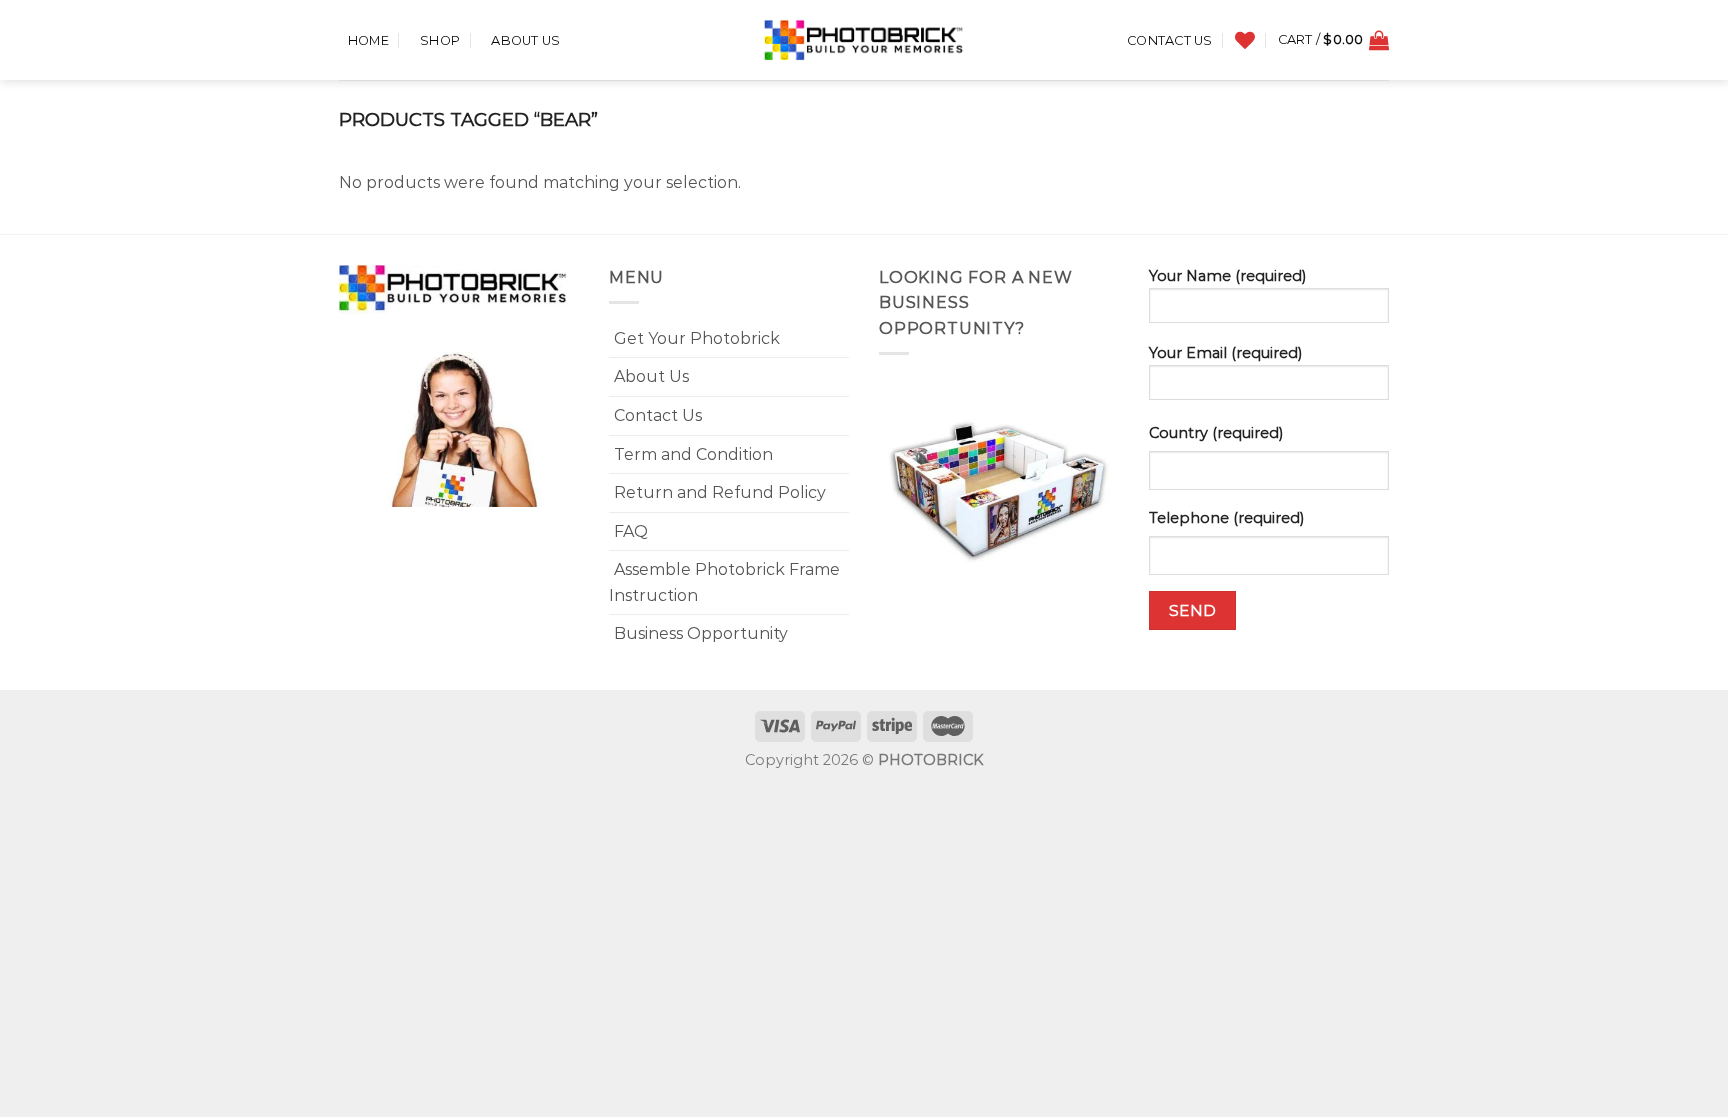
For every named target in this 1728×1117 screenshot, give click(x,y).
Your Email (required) (1225, 353)
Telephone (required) (1226, 518)
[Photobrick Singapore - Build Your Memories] (864, 40)
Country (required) (1216, 433)
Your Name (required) (1227, 276)
